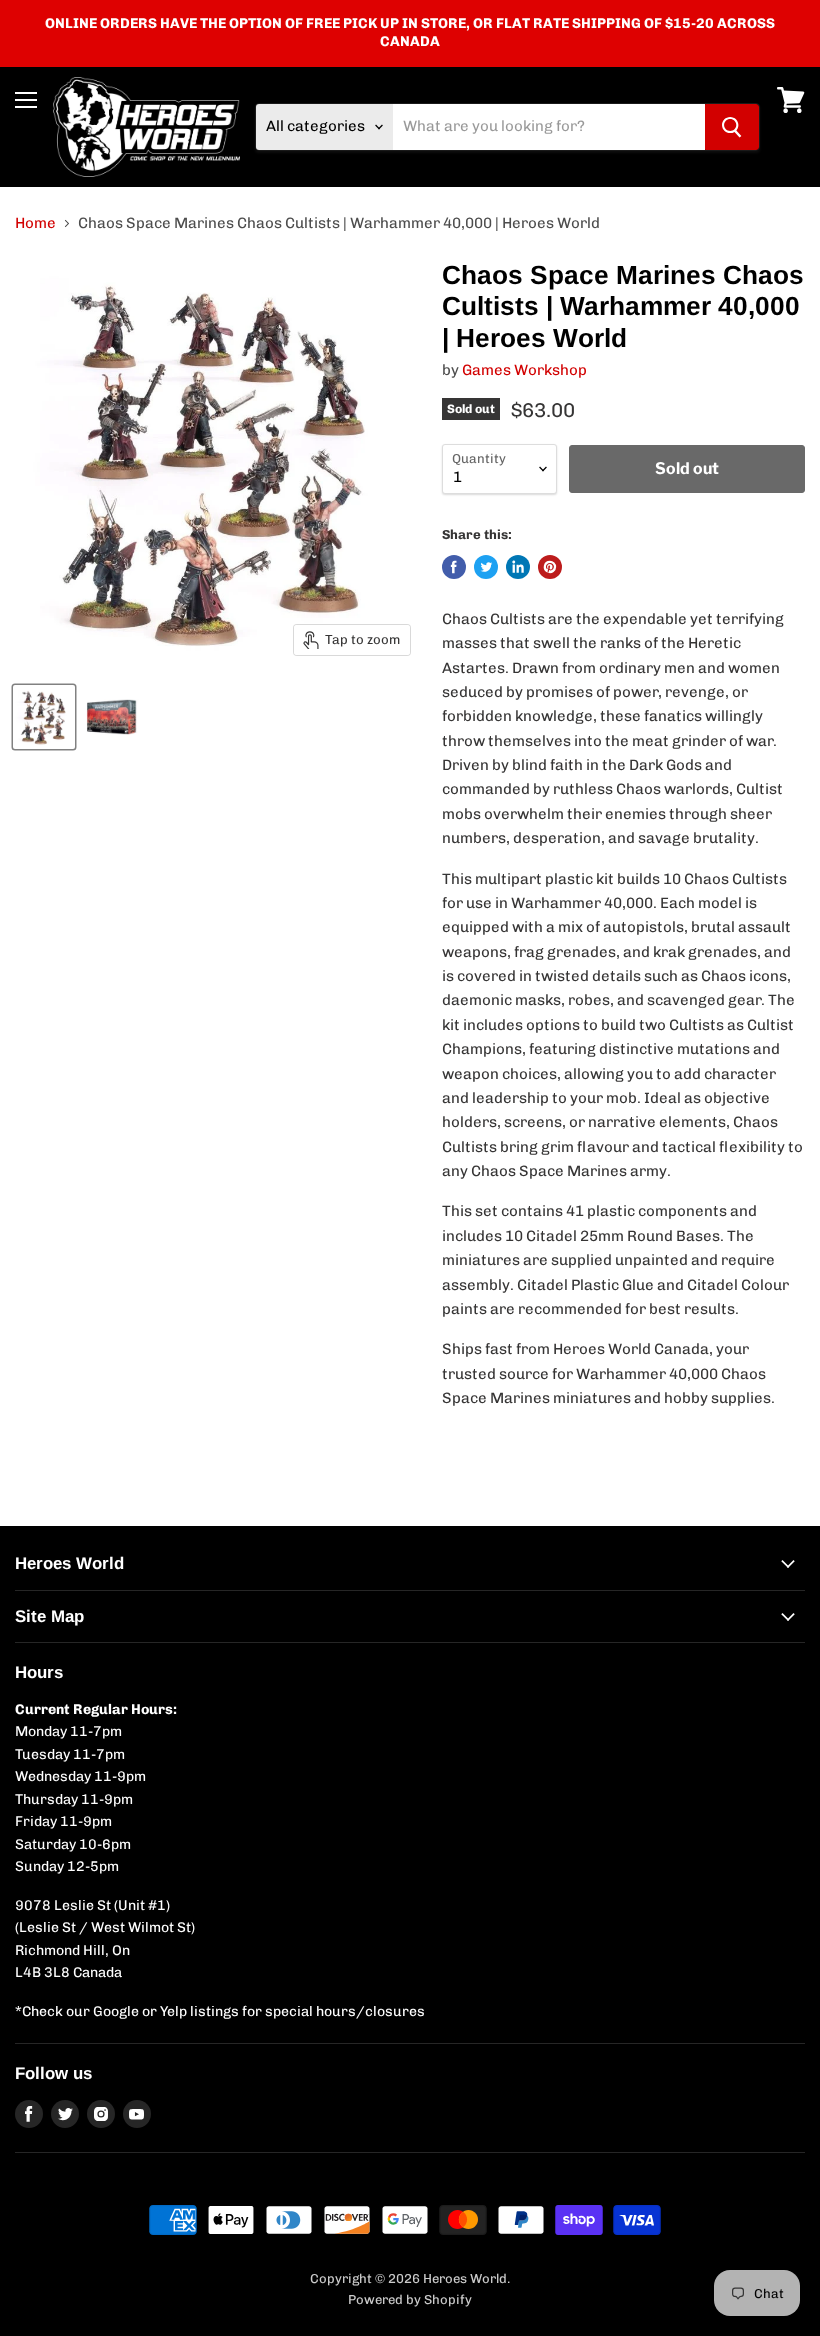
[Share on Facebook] (454, 567)
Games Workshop (524, 370)
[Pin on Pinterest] (550, 567)
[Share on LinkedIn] (518, 567)
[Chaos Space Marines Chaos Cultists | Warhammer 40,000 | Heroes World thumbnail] (44, 717)
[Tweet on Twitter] (486, 567)
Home (35, 223)
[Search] (732, 127)
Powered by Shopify (410, 2299)
